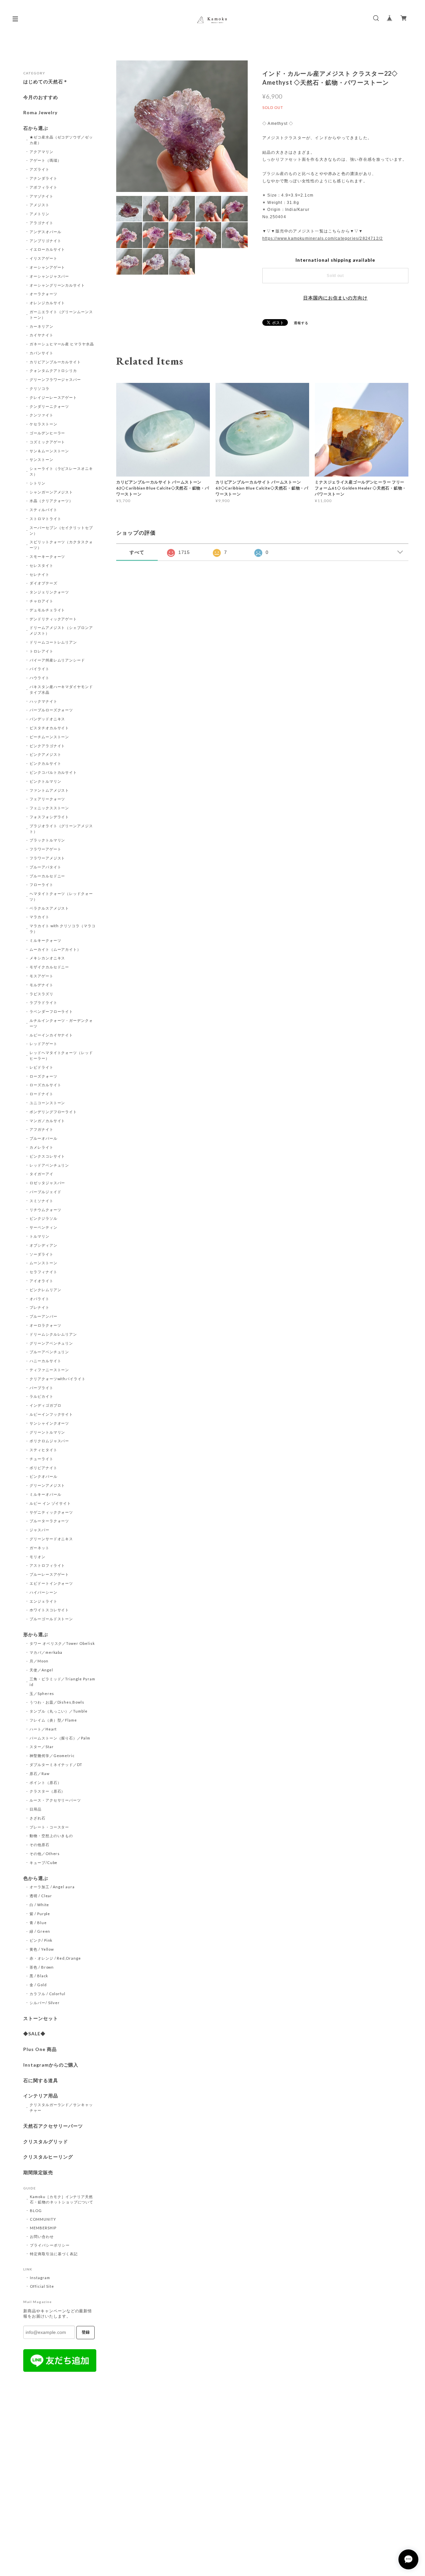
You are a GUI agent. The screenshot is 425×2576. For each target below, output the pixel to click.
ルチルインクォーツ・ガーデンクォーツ (61, 1023)
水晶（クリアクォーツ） (51, 501)
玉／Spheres (42, 1693)
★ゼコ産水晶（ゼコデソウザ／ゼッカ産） (61, 140)
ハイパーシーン (43, 1592)
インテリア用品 (41, 2096)
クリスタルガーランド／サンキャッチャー (61, 2107)
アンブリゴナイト (45, 241)
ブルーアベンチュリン (49, 1352)
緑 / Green (40, 1931)
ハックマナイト (43, 701)
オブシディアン (43, 1245)
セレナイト (40, 574)
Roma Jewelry (40, 113)
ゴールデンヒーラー (47, 433)
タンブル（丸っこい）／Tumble (59, 1711)
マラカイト (40, 917)
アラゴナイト (42, 223)
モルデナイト (42, 985)
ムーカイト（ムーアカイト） (55, 949)
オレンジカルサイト (47, 303)
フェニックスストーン (49, 808)
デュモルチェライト (47, 610)
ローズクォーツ (43, 1076)
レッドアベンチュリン (49, 1165)
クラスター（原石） (47, 1791)
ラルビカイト (42, 1396)
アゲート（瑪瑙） (45, 160)
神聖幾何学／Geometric (52, 1756)
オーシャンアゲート (47, 267)
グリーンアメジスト (47, 1485)
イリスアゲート (43, 258)
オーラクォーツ (43, 294)
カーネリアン (42, 326)
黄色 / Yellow (42, 1949)
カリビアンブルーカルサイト (55, 362)
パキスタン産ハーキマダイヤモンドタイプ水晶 (61, 689)
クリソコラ (40, 388)
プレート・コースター (49, 1827)
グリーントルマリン (47, 1432)
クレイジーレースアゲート (53, 397)
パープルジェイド (45, 1192)
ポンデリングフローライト (53, 1112)
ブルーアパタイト (45, 867)
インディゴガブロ (45, 1405)
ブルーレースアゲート (49, 1574)
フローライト (42, 885)
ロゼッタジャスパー (47, 1183)
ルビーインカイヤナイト (51, 1035)
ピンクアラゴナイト (47, 746)
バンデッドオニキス (47, 719)
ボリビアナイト (43, 1468)
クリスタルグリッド (46, 2142)
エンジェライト (43, 1601)
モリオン (38, 1557)
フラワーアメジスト (47, 858)
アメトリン (40, 214)
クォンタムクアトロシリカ (53, 370)
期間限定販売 (38, 2173)
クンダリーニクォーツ (49, 406)
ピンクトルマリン (45, 781)
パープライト (42, 1388)
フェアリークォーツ (47, 799)
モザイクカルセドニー (49, 967)
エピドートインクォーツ (51, 1583)
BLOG (36, 2211)
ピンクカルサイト (45, 763)
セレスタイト (42, 565)
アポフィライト (43, 187)
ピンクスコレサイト (47, 1156)
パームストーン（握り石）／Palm (60, 1738)
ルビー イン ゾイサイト (50, 1503)
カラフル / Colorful (47, 1994)
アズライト (40, 169)
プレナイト (40, 1307)
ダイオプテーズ (43, 583)
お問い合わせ (42, 2236)
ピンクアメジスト (45, 754)
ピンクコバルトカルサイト (53, 772)
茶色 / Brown (42, 1967)
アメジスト (40, 205)
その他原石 (40, 1845)
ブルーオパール (43, 1138)
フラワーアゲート (45, 849)
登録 (86, 2332)
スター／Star (42, 1747)
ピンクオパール (43, 1476)
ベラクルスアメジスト (49, 908)
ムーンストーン (43, 1263)
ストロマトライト (45, 519)
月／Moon (39, 1661)
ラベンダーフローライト (51, 1011)
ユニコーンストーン (47, 1103)
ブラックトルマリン (47, 840)
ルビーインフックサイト (51, 1414)
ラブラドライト (43, 1002)
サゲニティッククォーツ (51, 1512)
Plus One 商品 (40, 2049)
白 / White (40, 1905)
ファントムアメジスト (49, 790)
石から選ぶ (36, 128)
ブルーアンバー (43, 1316)
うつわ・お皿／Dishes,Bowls (57, 1702)
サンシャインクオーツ (49, 1423)
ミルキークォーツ (45, 940)
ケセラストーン (43, 424)
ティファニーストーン (49, 1370)
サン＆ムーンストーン (49, 451)
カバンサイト (42, 353)
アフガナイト (42, 1129)
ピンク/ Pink (41, 1940)
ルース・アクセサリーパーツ (55, 1800)
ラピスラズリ (42, 994)
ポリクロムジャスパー (49, 1441)
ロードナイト (42, 1094)
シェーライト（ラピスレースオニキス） (61, 471)
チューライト (42, 1459)
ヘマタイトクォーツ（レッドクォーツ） (61, 896)
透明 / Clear (41, 1896)
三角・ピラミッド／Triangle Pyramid (62, 1682)
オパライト (40, 1299)
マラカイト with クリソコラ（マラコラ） (63, 929)
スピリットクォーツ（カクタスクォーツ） (61, 545)
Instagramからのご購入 (51, 2065)
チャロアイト (42, 601)
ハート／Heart (43, 1729)
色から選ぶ (36, 1878)
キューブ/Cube (44, 1863)
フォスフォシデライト (49, 817)
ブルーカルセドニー (47, 876)
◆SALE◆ (34, 2034)
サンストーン (42, 459)
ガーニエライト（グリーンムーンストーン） (61, 314)
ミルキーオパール (45, 1494)
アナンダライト (43, 178)
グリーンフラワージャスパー (55, 379)
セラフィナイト (43, 1272)
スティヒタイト (43, 1450)
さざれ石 (38, 1818)
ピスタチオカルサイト (49, 728)
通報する (301, 323)
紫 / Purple (40, 1914)
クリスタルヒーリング (48, 2157)
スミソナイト (42, 1201)
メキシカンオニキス (47, 958)
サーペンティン (43, 1227)
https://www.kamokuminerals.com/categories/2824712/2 (323, 238)
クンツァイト (42, 415)
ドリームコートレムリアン (53, 642)
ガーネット (40, 1548)
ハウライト (40, 678)
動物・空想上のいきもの (51, 1836)
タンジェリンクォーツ (49, 592)
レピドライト (42, 1067)
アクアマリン (42, 152)
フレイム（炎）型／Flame (53, 1720)
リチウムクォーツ (45, 1210)
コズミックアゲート (47, 442)
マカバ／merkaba (46, 1652)
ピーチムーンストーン (49, 737)
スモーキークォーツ (47, 556)
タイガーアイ (42, 1174)
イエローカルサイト (47, 249)
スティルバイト (43, 510)
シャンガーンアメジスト (51, 492)
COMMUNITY (43, 2219)
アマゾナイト (42, 196)
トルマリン (40, 1236)
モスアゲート (42, 976)
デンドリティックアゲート (53, 619)
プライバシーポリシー (50, 2245)
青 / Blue (38, 1923)
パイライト (40, 669)
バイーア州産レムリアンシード (57, 660)
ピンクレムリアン (45, 1290)
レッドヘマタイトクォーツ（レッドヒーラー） (61, 1055)
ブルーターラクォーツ (49, 1521)
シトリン (38, 483)
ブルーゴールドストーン (51, 1619)
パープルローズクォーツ (51, 710)
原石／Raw (40, 1774)
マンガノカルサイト (47, 1121)
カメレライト (42, 1147)
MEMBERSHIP (43, 2228)
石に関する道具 (41, 2081)
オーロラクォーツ (45, 1325)
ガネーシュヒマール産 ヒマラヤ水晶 (62, 344)
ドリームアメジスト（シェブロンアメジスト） (61, 630)
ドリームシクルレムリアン (53, 1334)
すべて (137, 552)
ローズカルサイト (45, 1085)
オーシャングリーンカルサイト (57, 285)
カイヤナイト (42, 335)
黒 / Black (39, 1976)
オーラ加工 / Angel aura (52, 1887)
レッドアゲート (43, 1044)
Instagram (40, 2278)
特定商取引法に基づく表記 (54, 2254)
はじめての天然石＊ (46, 82)
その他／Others (45, 1854)
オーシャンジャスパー (49, 276)
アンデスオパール (45, 232)
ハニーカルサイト (45, 1361)
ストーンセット (41, 2018)
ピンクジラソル (43, 1218)
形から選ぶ (36, 1635)
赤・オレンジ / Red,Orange (55, 1958)
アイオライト (42, 1281)
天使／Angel (41, 1670)
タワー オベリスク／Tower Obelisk (62, 1643)
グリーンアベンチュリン (51, 1343)
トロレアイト (42, 651)
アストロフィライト (47, 1565)
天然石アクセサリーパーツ (53, 2126)
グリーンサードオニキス (51, 1539)
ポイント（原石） (45, 1782)
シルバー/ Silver (45, 2003)
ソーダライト (42, 1254)
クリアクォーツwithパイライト (58, 1379)
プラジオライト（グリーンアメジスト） (61, 829)
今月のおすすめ (41, 97)
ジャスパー (40, 1530)
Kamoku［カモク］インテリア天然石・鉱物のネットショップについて (62, 2199)
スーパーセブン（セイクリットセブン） (61, 530)
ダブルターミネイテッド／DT (56, 1765)
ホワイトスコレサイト (49, 1610)
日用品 (36, 1809)
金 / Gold (38, 1985)
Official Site (42, 2286)
